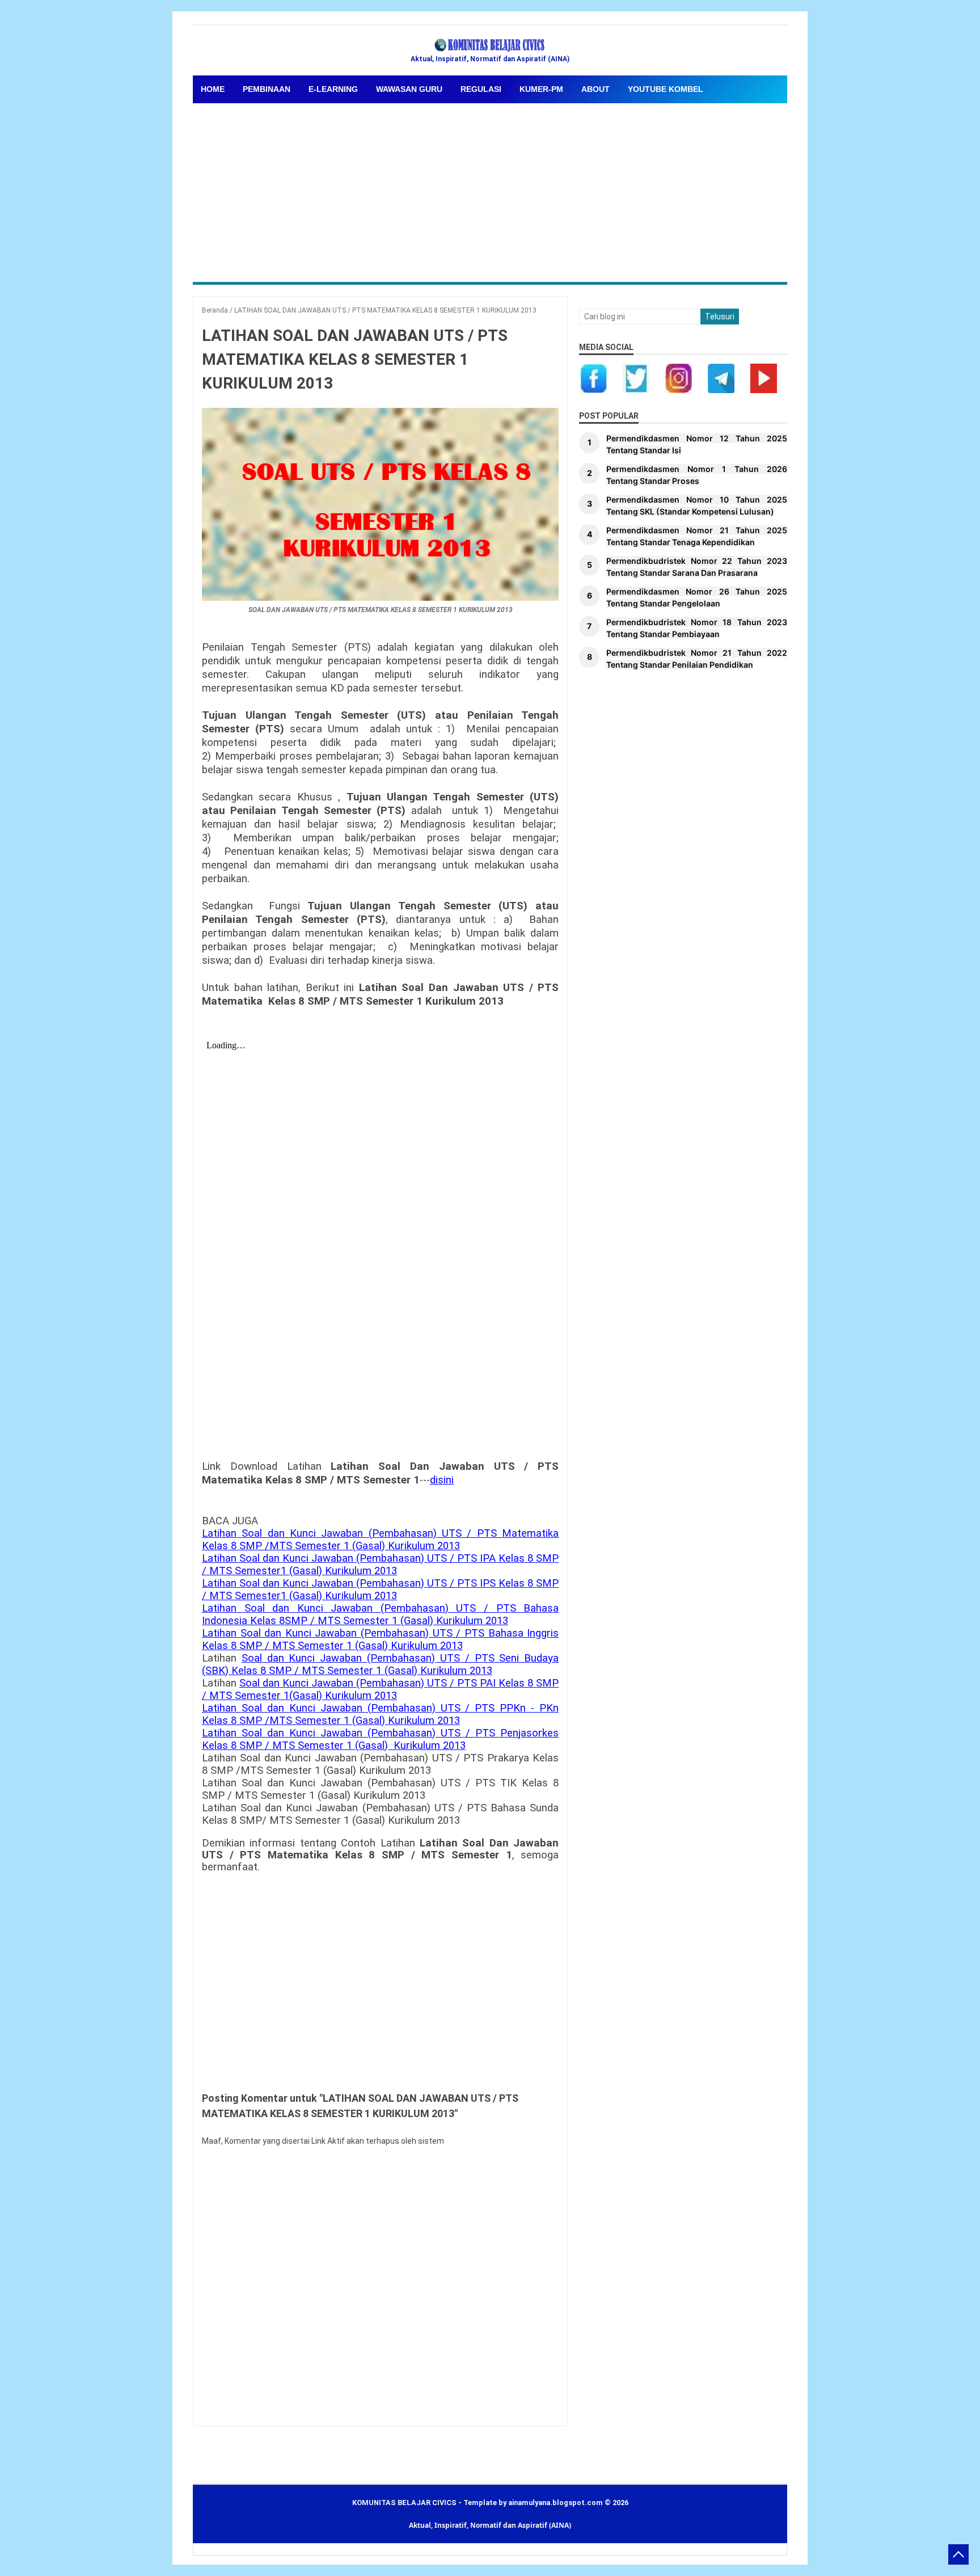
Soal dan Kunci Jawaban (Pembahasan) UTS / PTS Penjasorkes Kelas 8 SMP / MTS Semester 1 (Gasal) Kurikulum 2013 (380, 1739)
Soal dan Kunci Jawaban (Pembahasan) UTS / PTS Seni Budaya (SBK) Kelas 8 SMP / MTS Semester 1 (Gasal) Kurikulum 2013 (380, 1664)
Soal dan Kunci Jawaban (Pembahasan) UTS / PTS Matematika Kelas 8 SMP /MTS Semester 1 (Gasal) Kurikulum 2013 (380, 1540)
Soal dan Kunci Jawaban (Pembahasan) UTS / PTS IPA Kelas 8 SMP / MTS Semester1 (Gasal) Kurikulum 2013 (380, 1565)
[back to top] (958, 2554)
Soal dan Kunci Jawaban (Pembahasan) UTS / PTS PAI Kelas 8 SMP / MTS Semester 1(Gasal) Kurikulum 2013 (380, 1689)
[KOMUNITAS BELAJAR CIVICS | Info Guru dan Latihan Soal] (490, 45)
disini (442, 1480)
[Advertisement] (490, 188)
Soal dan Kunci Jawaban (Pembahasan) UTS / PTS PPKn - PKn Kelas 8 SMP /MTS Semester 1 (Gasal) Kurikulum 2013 (380, 1714)
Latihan (222, 1533)
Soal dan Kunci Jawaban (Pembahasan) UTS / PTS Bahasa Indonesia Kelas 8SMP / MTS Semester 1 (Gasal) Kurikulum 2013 (380, 1614)
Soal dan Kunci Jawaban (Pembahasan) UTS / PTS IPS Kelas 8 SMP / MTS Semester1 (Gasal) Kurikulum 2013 (380, 1590)
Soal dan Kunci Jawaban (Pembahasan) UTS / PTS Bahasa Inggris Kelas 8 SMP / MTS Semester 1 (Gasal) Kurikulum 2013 (380, 1639)
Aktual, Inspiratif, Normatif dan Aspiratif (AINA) (490, 2525)
